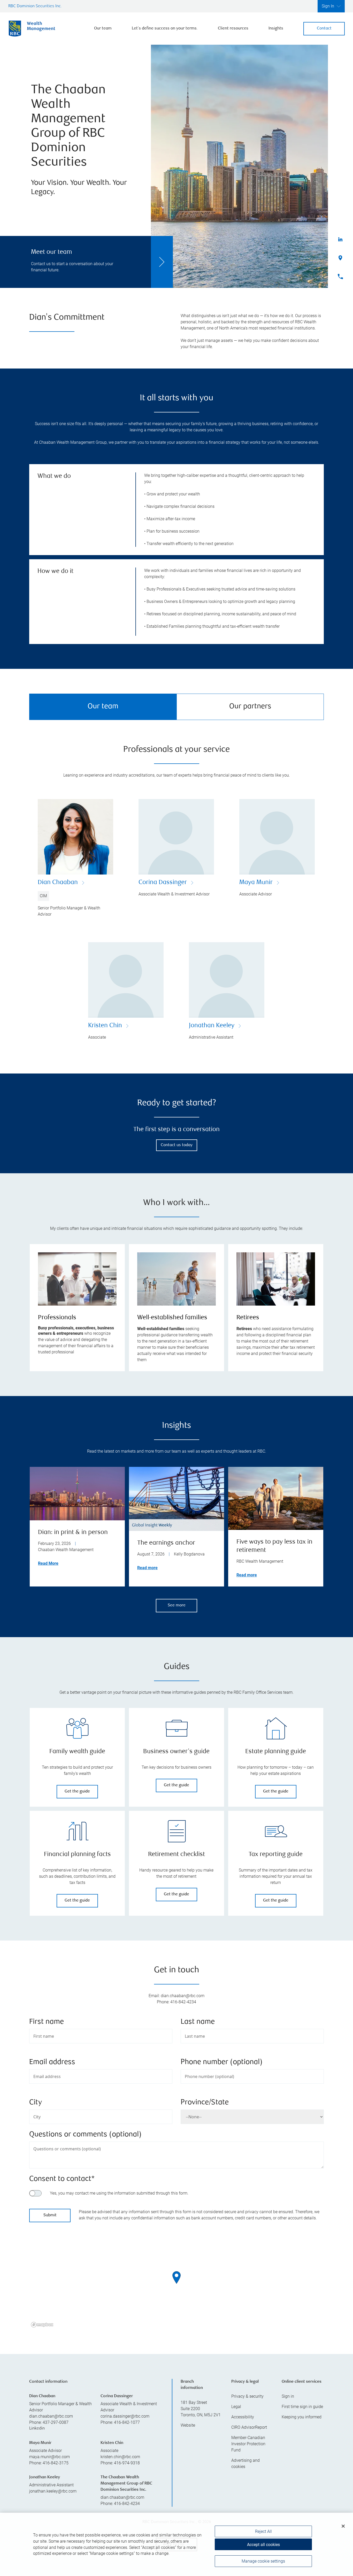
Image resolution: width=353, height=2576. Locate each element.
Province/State (205, 2103)
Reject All (263, 2531)
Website (188, 2425)
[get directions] (177, 2278)
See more (177, 1605)
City (36, 2103)
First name (47, 2022)
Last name (198, 2022)
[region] (177, 2284)
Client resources (233, 29)
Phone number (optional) (222, 2062)
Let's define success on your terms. (165, 29)
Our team (103, 29)
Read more (147, 1568)
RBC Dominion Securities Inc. (35, 6)
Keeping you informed (302, 2417)
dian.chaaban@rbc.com (51, 2416)
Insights (276, 29)
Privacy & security (247, 2396)
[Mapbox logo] (42, 2325)
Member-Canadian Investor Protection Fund (248, 2444)
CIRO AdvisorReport (249, 2427)
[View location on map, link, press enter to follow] (177, 2284)
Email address (52, 2062)
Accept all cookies (263, 2545)
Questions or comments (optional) (85, 2135)
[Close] (343, 2526)
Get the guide (77, 1792)
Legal (236, 2407)
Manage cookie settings (263, 2561)
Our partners (250, 707)
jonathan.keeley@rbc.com (53, 2491)
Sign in (288, 2396)
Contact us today (177, 1145)
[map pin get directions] (177, 2278)
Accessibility (243, 2417)
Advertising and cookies (245, 2463)
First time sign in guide (302, 2407)
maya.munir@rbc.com (49, 2457)
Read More (48, 1563)
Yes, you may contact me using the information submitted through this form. (119, 2193)
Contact (324, 29)
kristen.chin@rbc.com (120, 2457)
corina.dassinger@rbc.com (125, 2416)
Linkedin (37, 2429)
